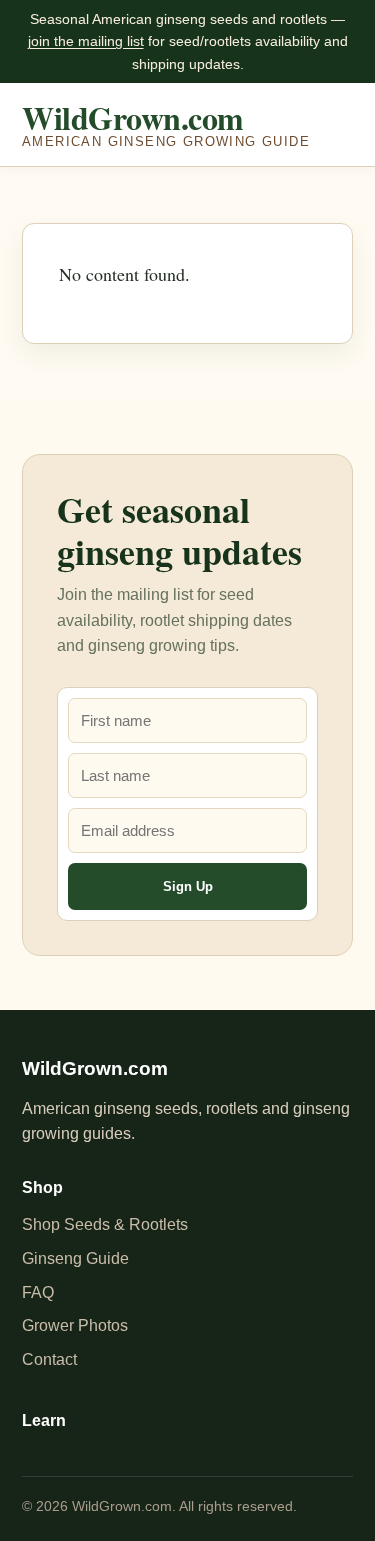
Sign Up (188, 886)
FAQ (38, 1292)
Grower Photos (75, 1325)
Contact (49, 1359)
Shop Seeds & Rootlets (105, 1224)
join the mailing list (86, 41)
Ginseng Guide (75, 1258)
